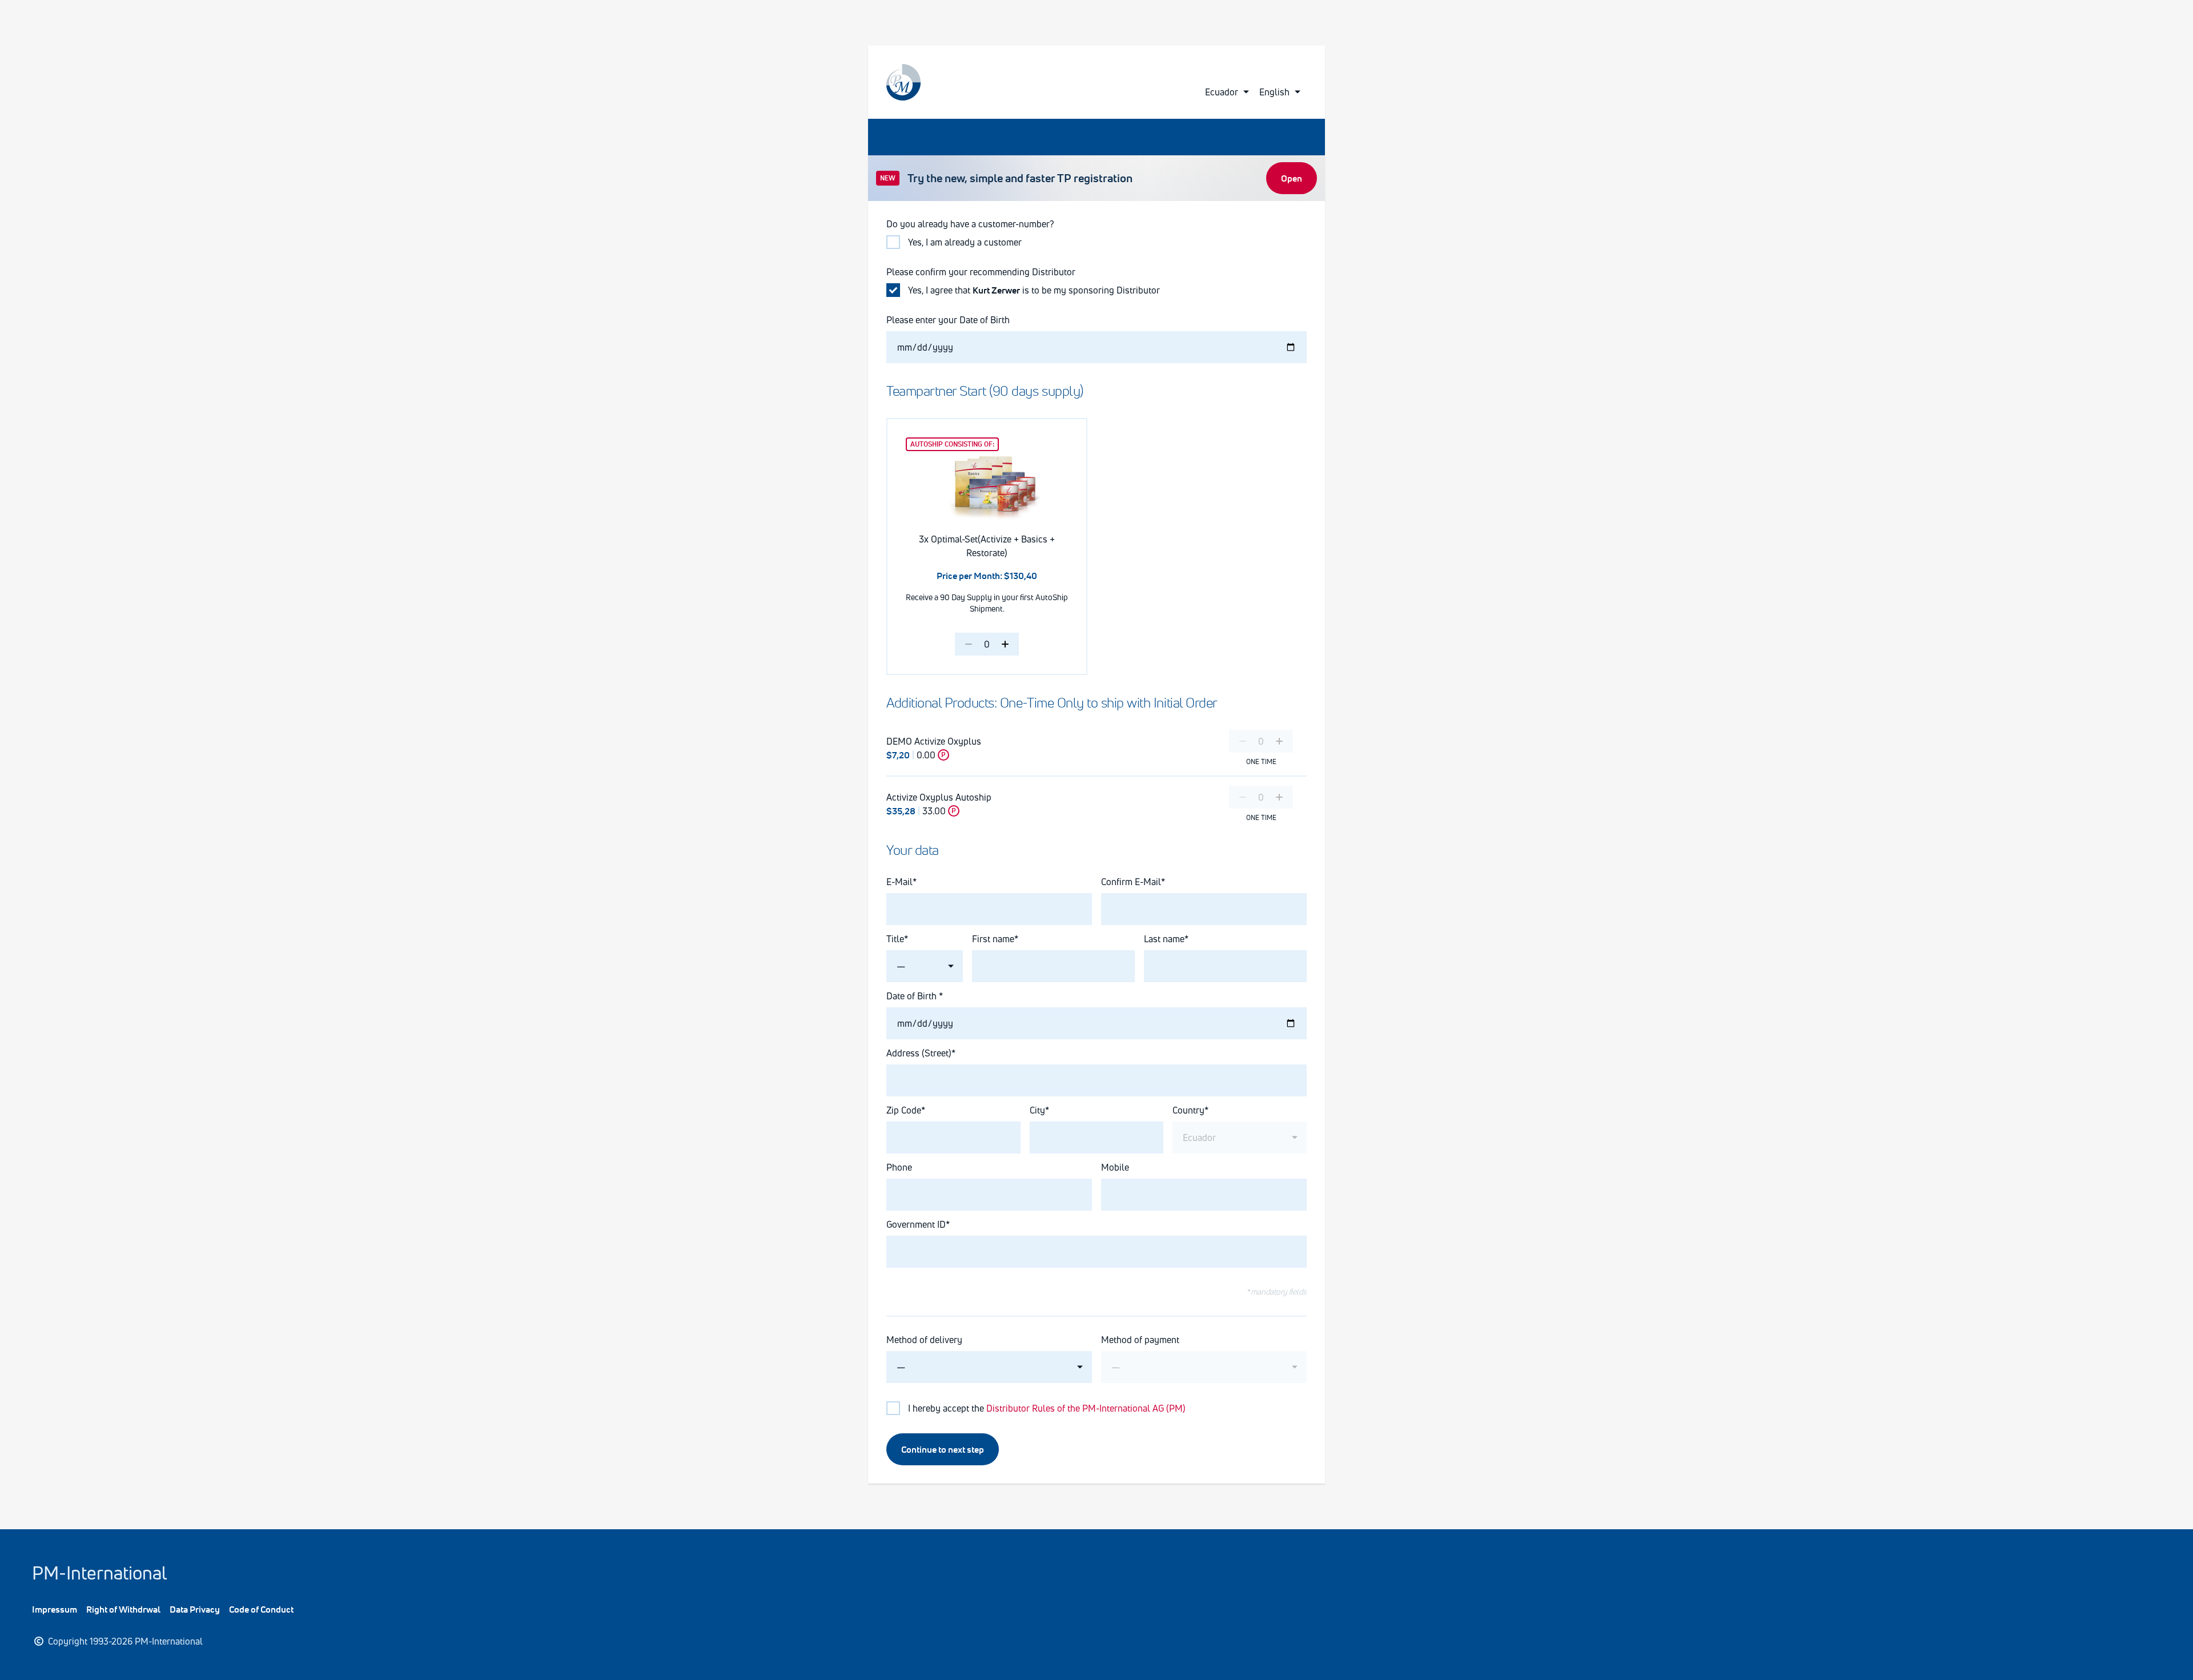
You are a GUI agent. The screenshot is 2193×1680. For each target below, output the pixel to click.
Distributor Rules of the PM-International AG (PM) (1086, 1408)
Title (895, 939)
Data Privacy (195, 1609)
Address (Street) (919, 1053)
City (1037, 1110)
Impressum (55, 1609)
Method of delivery (924, 1340)
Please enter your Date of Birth (949, 320)
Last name (1164, 939)
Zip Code (904, 1110)
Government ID (916, 1224)
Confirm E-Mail (1131, 882)
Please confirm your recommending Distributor (981, 272)
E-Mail (899, 882)
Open (1292, 178)
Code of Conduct (261, 1609)
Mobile (1115, 1167)
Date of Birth (913, 996)
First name (993, 939)
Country (1188, 1110)
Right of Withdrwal (123, 1609)
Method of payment (1140, 1340)
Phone (899, 1167)
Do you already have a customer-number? (970, 224)
